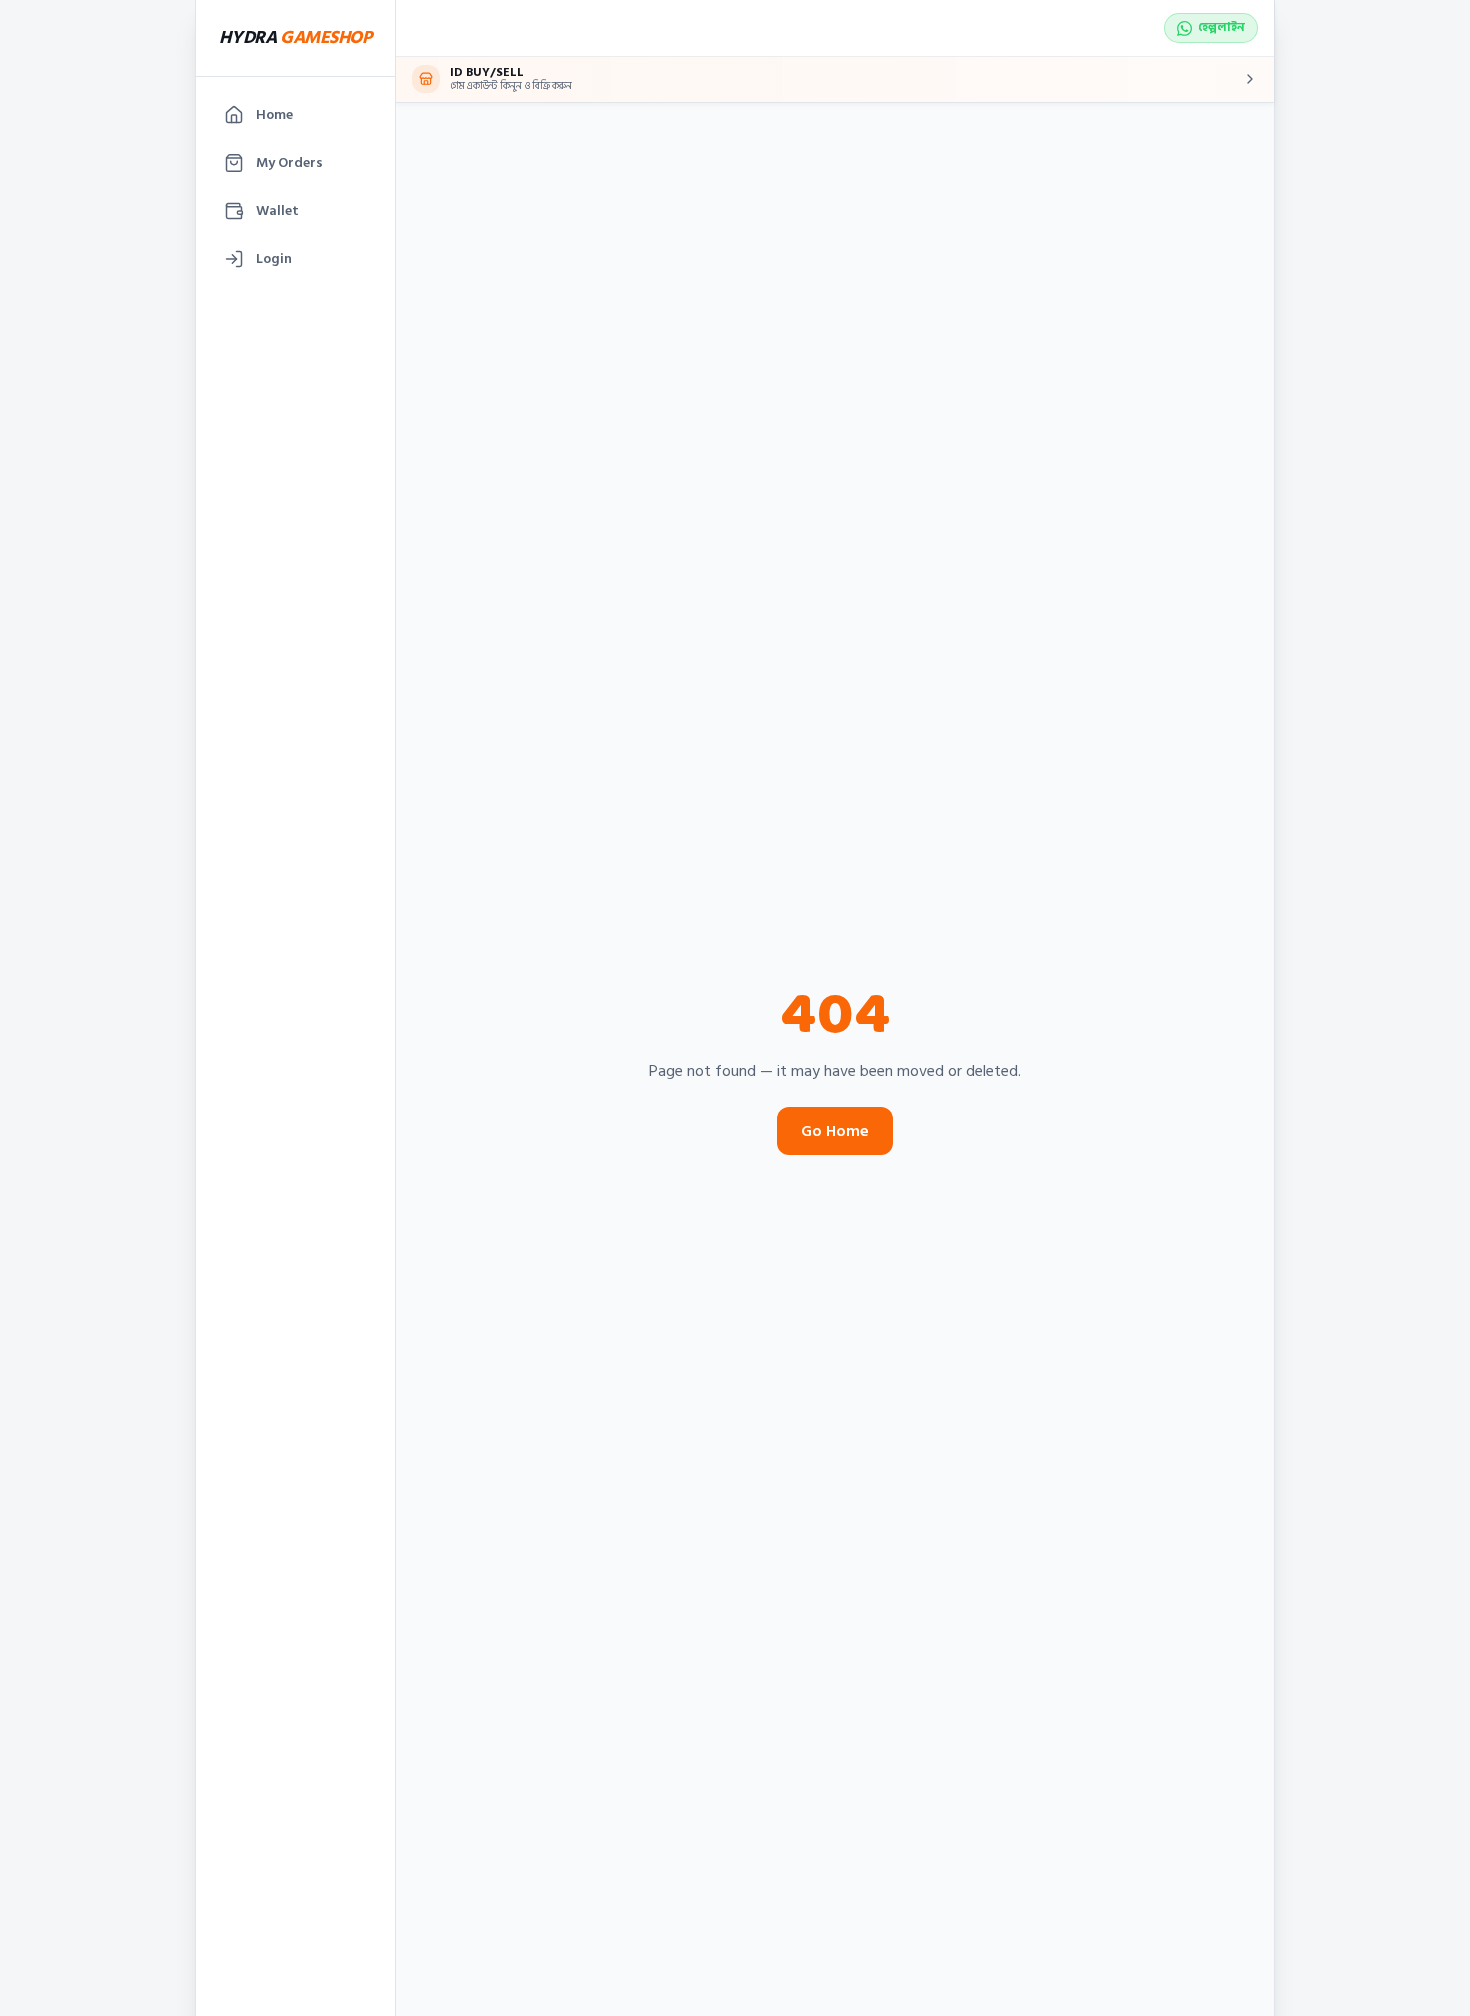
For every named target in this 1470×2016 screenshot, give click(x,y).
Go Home (835, 1131)
